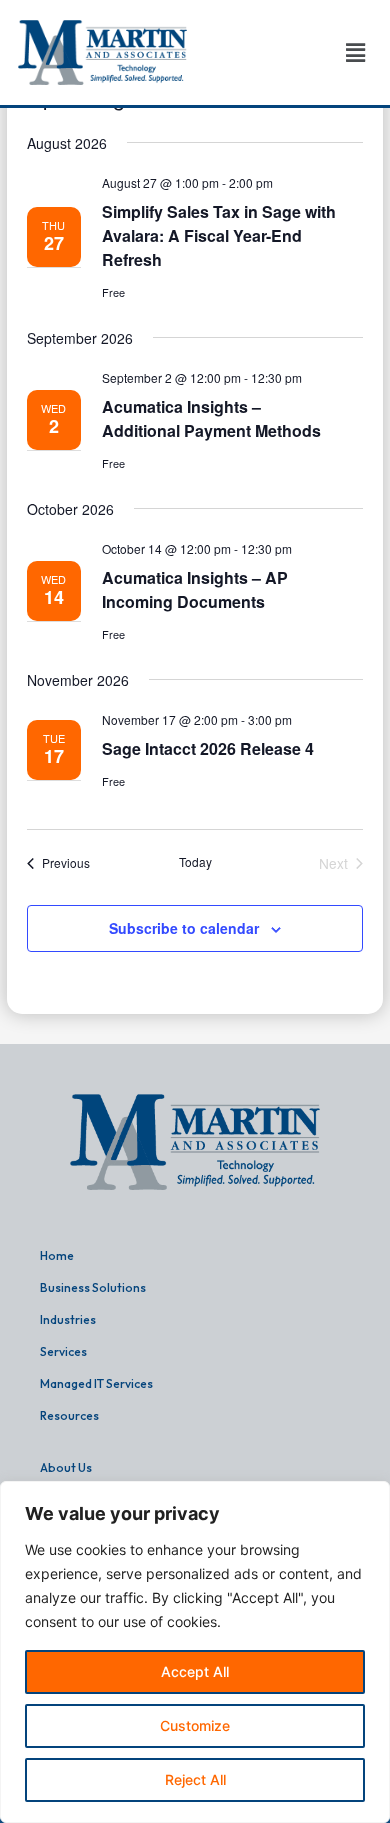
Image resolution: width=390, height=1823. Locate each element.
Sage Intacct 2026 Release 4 (208, 748)
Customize (195, 1725)
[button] (355, 52)
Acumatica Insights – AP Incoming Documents (195, 589)
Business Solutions (93, 1287)
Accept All (195, 1671)
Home (57, 1255)
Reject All (195, 1779)
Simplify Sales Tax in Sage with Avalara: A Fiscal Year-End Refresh (219, 235)
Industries (68, 1319)
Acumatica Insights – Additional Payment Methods (211, 418)
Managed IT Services (96, 1383)
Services (63, 1351)
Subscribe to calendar (184, 928)
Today (195, 862)
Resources (69, 1415)
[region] (195, 1652)
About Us (66, 1467)
